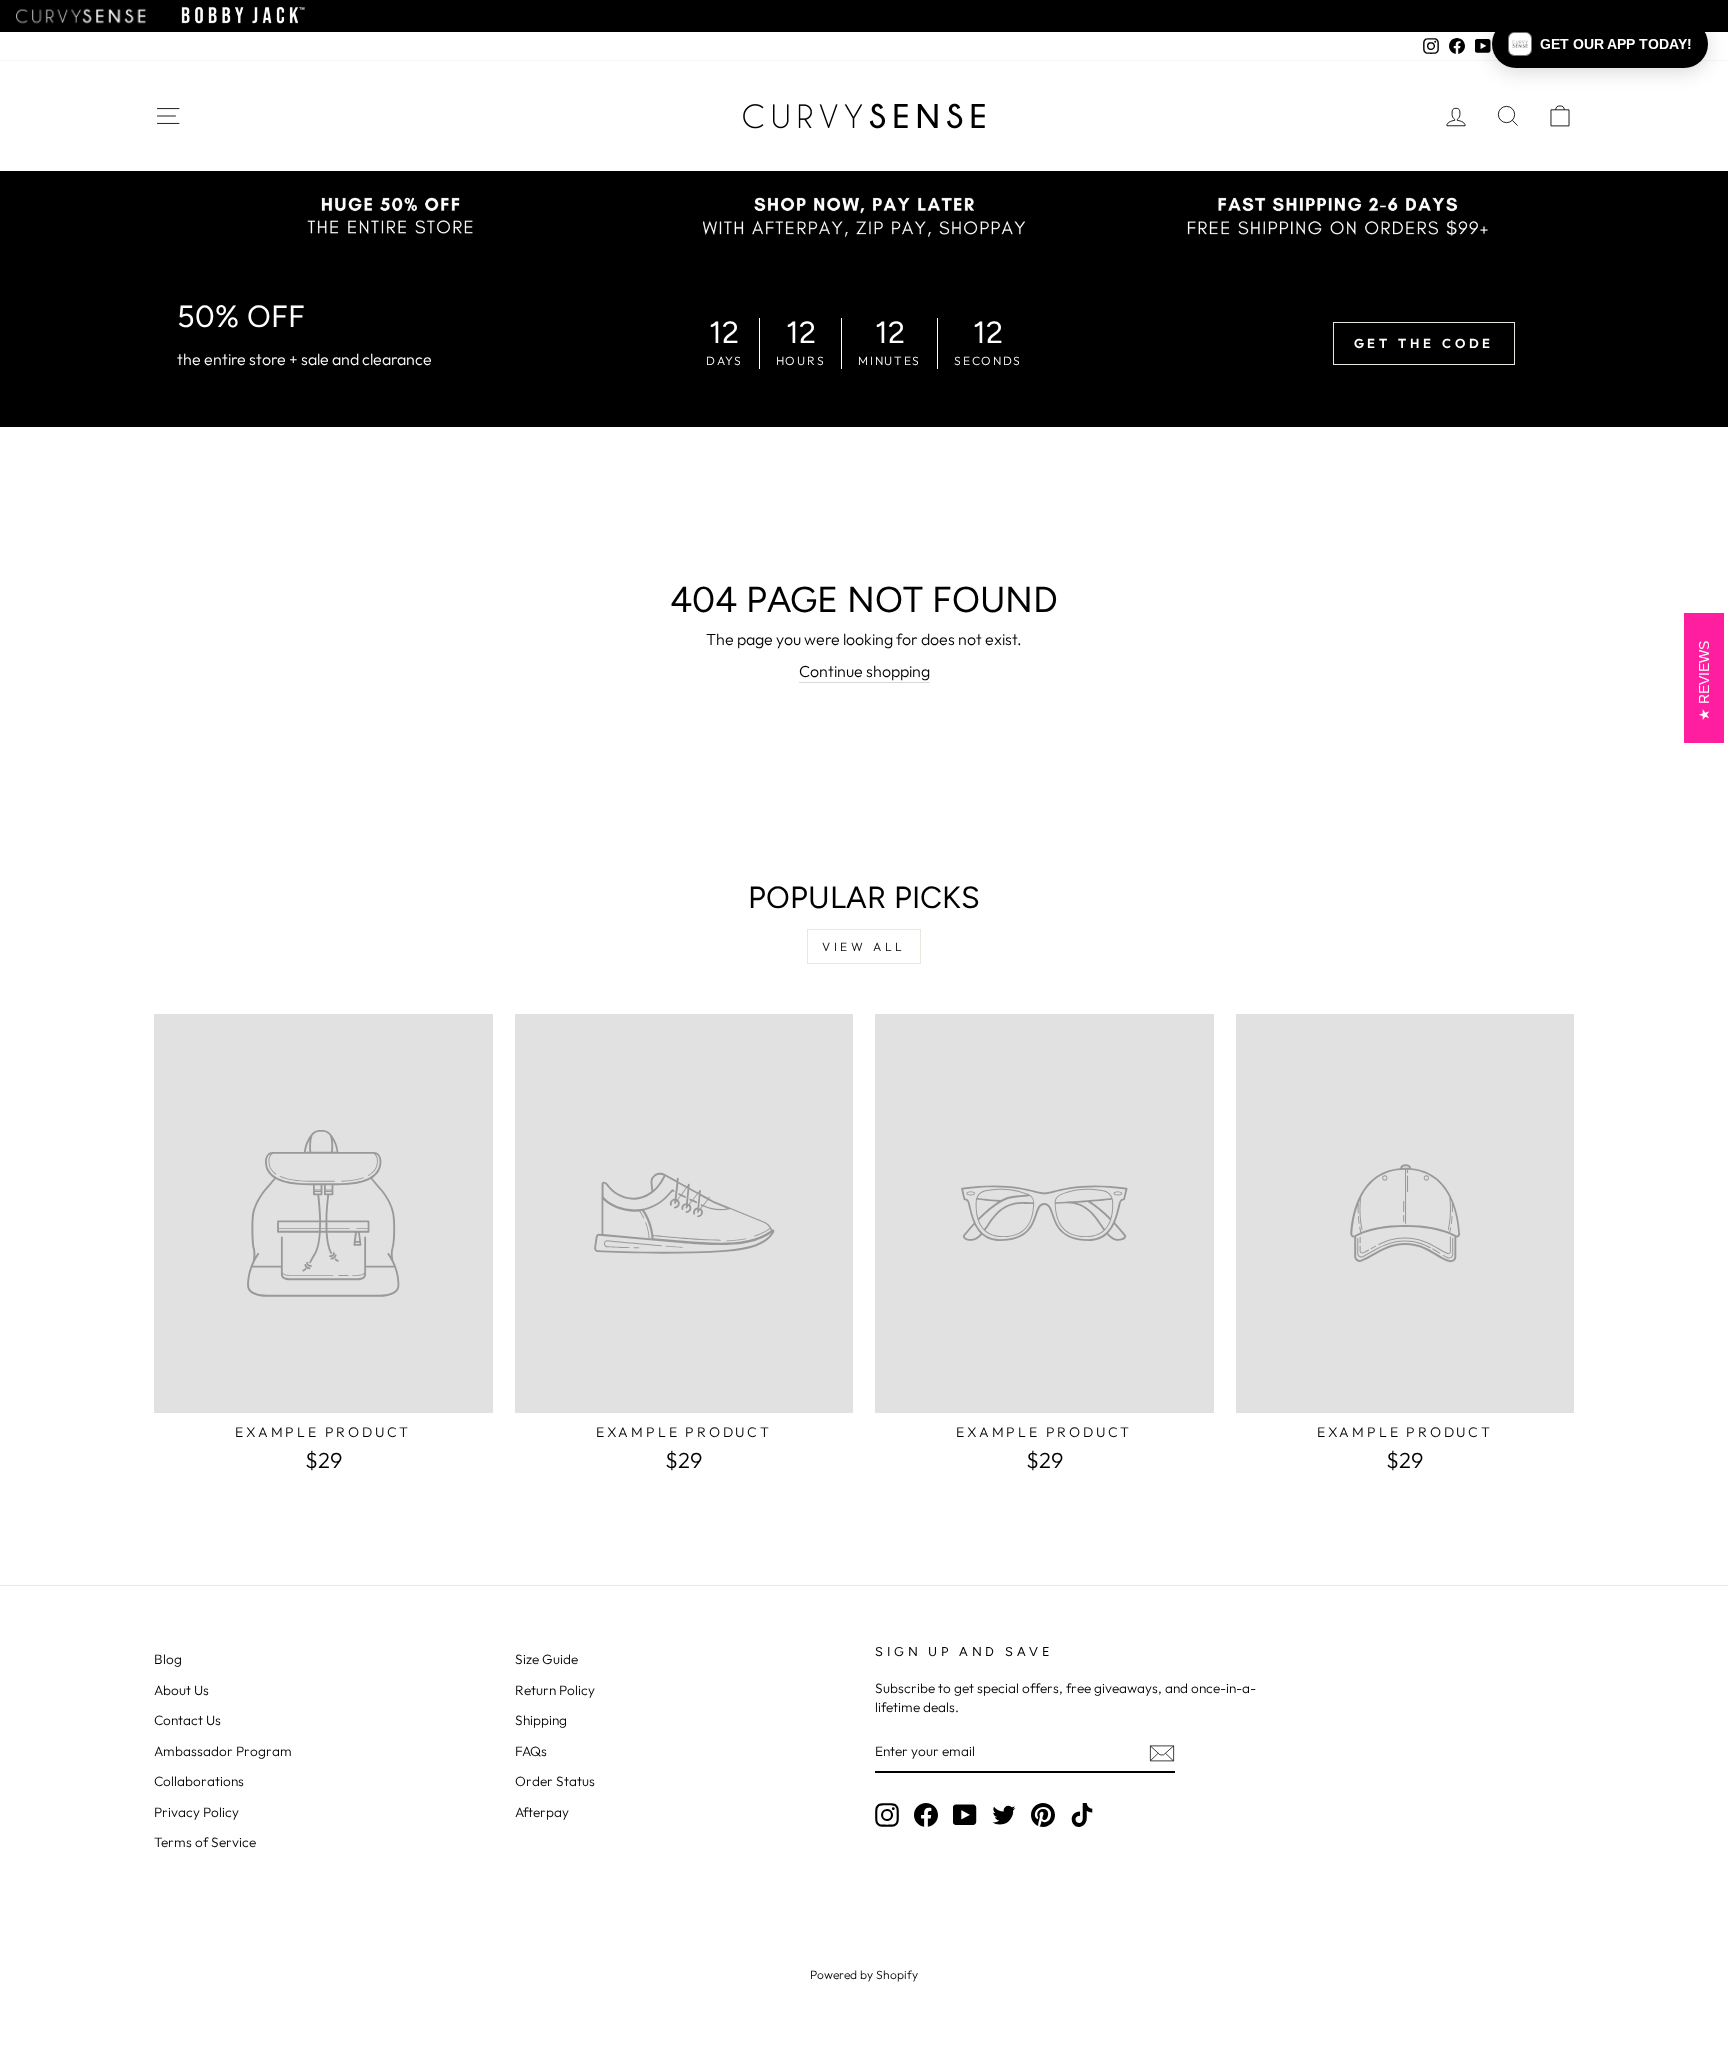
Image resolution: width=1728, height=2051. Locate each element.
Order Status (555, 1781)
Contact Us (187, 1720)
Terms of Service (205, 1842)
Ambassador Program (223, 1751)
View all (864, 946)
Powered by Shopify (864, 1974)
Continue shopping (864, 671)
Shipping (541, 1720)
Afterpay (542, 1812)
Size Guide (546, 1659)
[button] (1600, 44)
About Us (181, 1690)
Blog (168, 1659)
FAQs (531, 1751)
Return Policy (555, 1690)
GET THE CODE (1424, 343)
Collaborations (199, 1781)
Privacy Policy (196, 1812)
